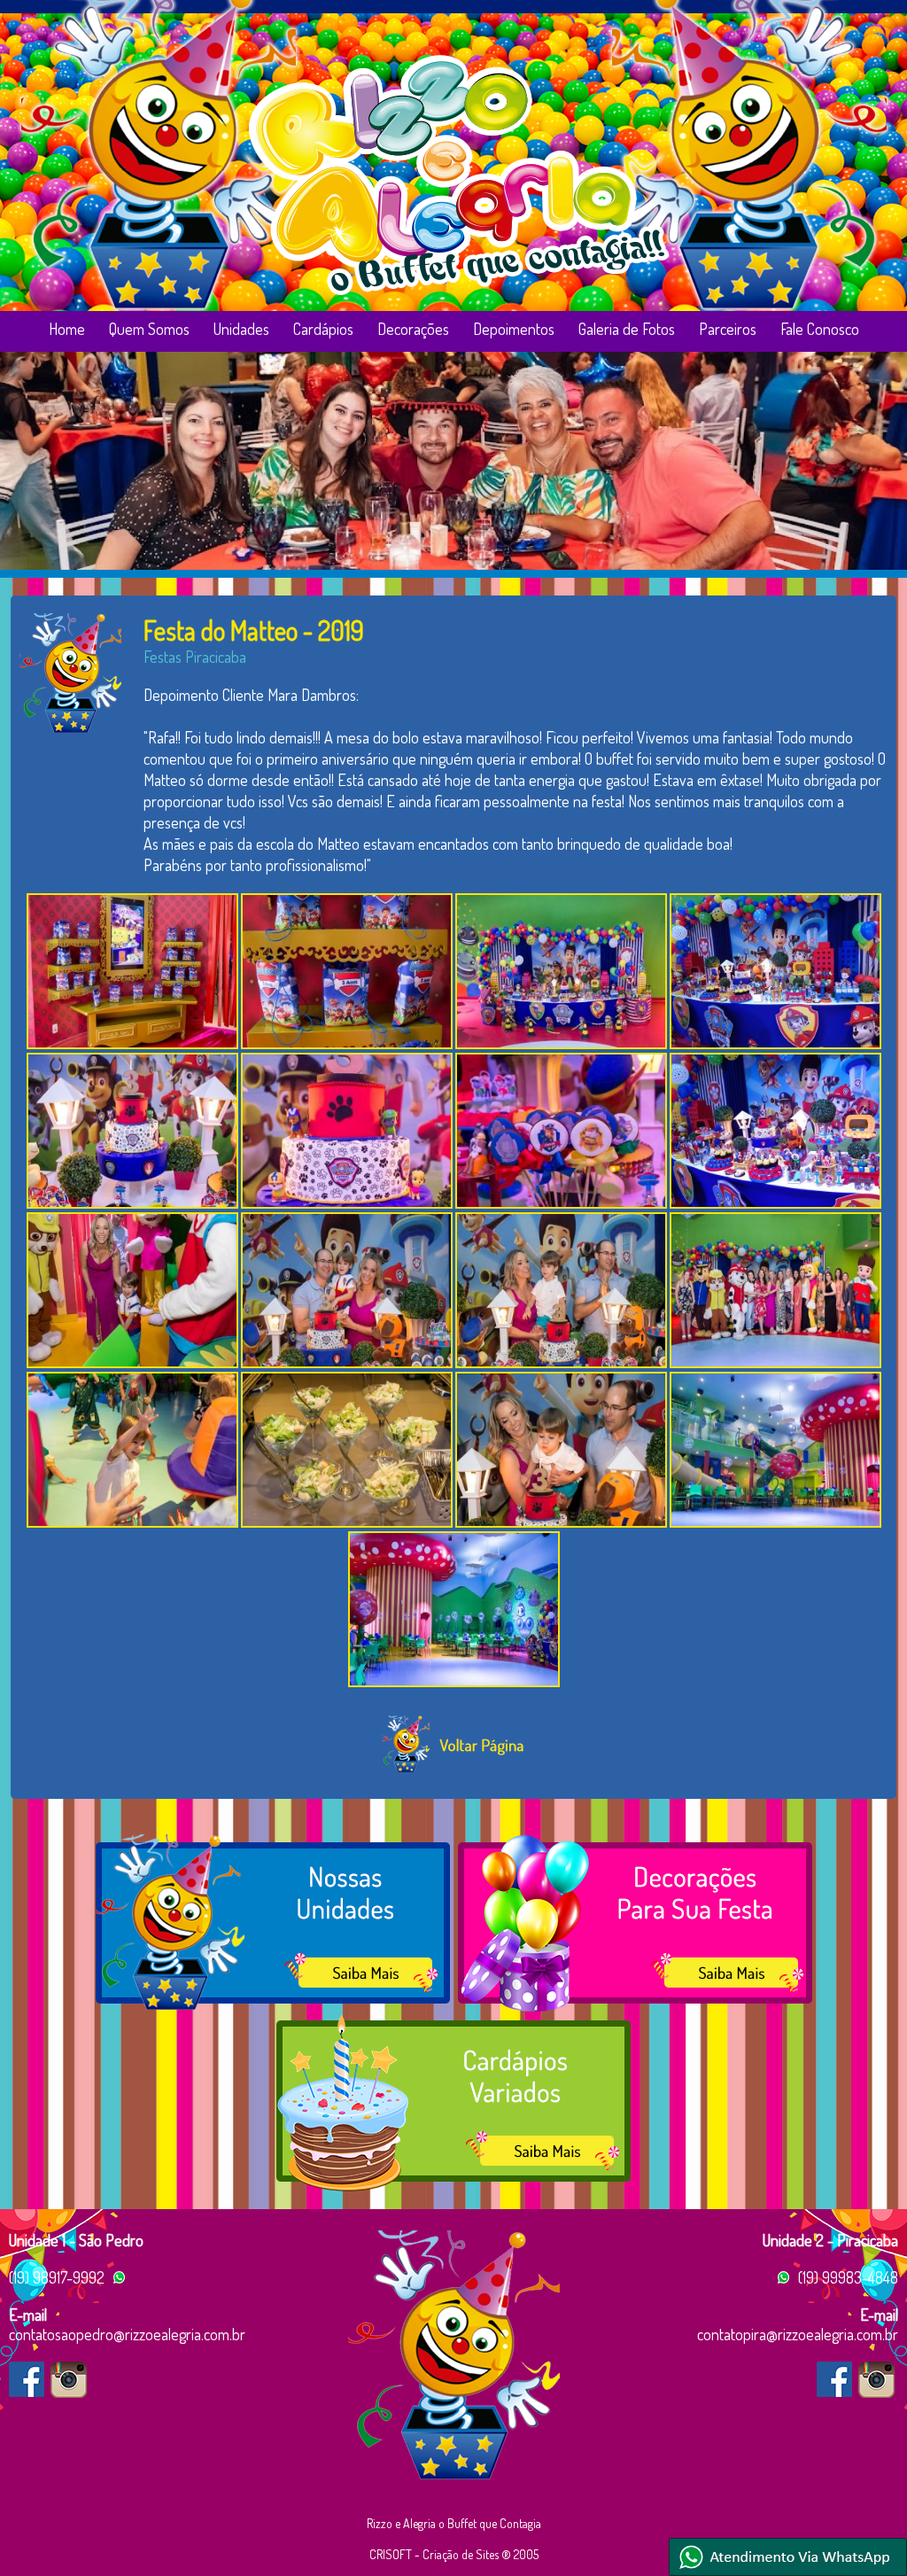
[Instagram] (69, 2380)
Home (67, 329)
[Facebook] (27, 2379)
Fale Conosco (820, 329)
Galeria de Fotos (627, 329)
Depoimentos (514, 329)
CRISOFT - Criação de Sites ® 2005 (454, 2554)
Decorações (413, 329)
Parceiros (728, 329)
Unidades (241, 329)
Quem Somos (149, 329)
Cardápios (323, 329)
